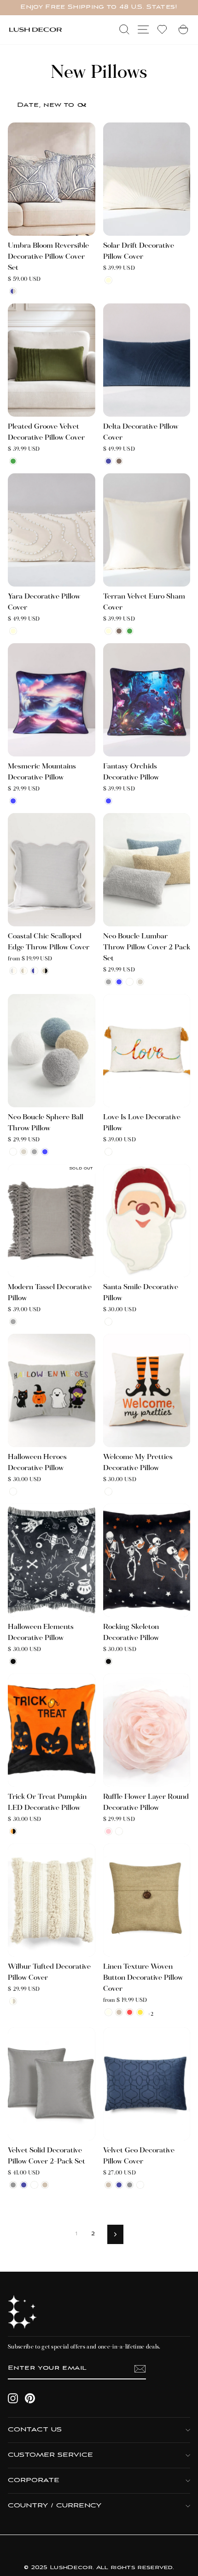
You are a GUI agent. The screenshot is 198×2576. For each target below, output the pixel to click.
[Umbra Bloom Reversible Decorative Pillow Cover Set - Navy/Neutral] (13, 291)
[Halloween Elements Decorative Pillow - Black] (13, 1661)
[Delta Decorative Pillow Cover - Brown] (119, 461)
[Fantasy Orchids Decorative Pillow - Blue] (108, 801)
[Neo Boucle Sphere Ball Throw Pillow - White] (13, 1152)
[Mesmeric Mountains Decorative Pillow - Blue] (13, 801)
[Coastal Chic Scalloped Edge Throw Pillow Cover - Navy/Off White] (34, 971)
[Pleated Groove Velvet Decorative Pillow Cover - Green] (13, 461)
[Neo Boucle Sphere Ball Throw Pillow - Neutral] (24, 1152)
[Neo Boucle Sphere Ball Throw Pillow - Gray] (34, 1152)
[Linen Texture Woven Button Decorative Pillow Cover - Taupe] (119, 2012)
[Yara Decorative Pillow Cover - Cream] (13, 631)
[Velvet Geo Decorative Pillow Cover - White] (140, 2185)
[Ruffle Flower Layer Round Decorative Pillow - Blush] (108, 1831)
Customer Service (50, 2455)
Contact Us (35, 2430)
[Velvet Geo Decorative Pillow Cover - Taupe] (108, 2185)
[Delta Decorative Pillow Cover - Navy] (108, 461)
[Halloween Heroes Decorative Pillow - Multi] (13, 1492)
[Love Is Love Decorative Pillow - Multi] (108, 1152)
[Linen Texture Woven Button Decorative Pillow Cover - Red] (130, 2012)
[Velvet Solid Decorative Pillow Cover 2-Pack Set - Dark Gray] (13, 2185)
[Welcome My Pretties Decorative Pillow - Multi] (108, 1492)
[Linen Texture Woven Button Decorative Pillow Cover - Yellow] (140, 2012)
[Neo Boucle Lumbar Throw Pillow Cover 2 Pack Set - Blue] (119, 982)
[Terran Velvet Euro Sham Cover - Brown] (119, 631)
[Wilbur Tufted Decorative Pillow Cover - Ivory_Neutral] (13, 2001)
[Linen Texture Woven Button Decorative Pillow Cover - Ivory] (108, 2012)
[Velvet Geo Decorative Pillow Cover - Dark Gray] (130, 2185)
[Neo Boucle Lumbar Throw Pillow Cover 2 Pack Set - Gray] (108, 982)
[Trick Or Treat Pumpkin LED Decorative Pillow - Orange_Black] (13, 1831)
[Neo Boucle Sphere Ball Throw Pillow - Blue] (45, 1152)
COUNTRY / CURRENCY (55, 2506)
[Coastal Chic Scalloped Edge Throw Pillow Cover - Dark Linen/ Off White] (24, 971)
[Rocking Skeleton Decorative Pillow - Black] (108, 1661)
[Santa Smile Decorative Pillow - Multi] (108, 1322)
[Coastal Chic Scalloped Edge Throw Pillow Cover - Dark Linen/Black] (45, 971)
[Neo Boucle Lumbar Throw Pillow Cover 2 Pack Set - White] (130, 982)
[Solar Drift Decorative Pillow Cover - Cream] (108, 280)
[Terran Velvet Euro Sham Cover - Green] (130, 631)
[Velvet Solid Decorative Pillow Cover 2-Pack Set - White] (34, 2185)
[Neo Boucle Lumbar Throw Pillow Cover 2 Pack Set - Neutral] (140, 982)
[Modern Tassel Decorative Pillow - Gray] (13, 1322)
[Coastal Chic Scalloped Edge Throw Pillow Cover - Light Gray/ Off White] (13, 971)
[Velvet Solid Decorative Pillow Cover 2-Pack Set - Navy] (24, 2185)
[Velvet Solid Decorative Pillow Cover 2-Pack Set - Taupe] (45, 2185)
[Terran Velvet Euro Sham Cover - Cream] (108, 631)
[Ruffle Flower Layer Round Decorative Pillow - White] (119, 1831)
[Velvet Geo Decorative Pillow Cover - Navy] (119, 2185)
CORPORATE (34, 2480)
